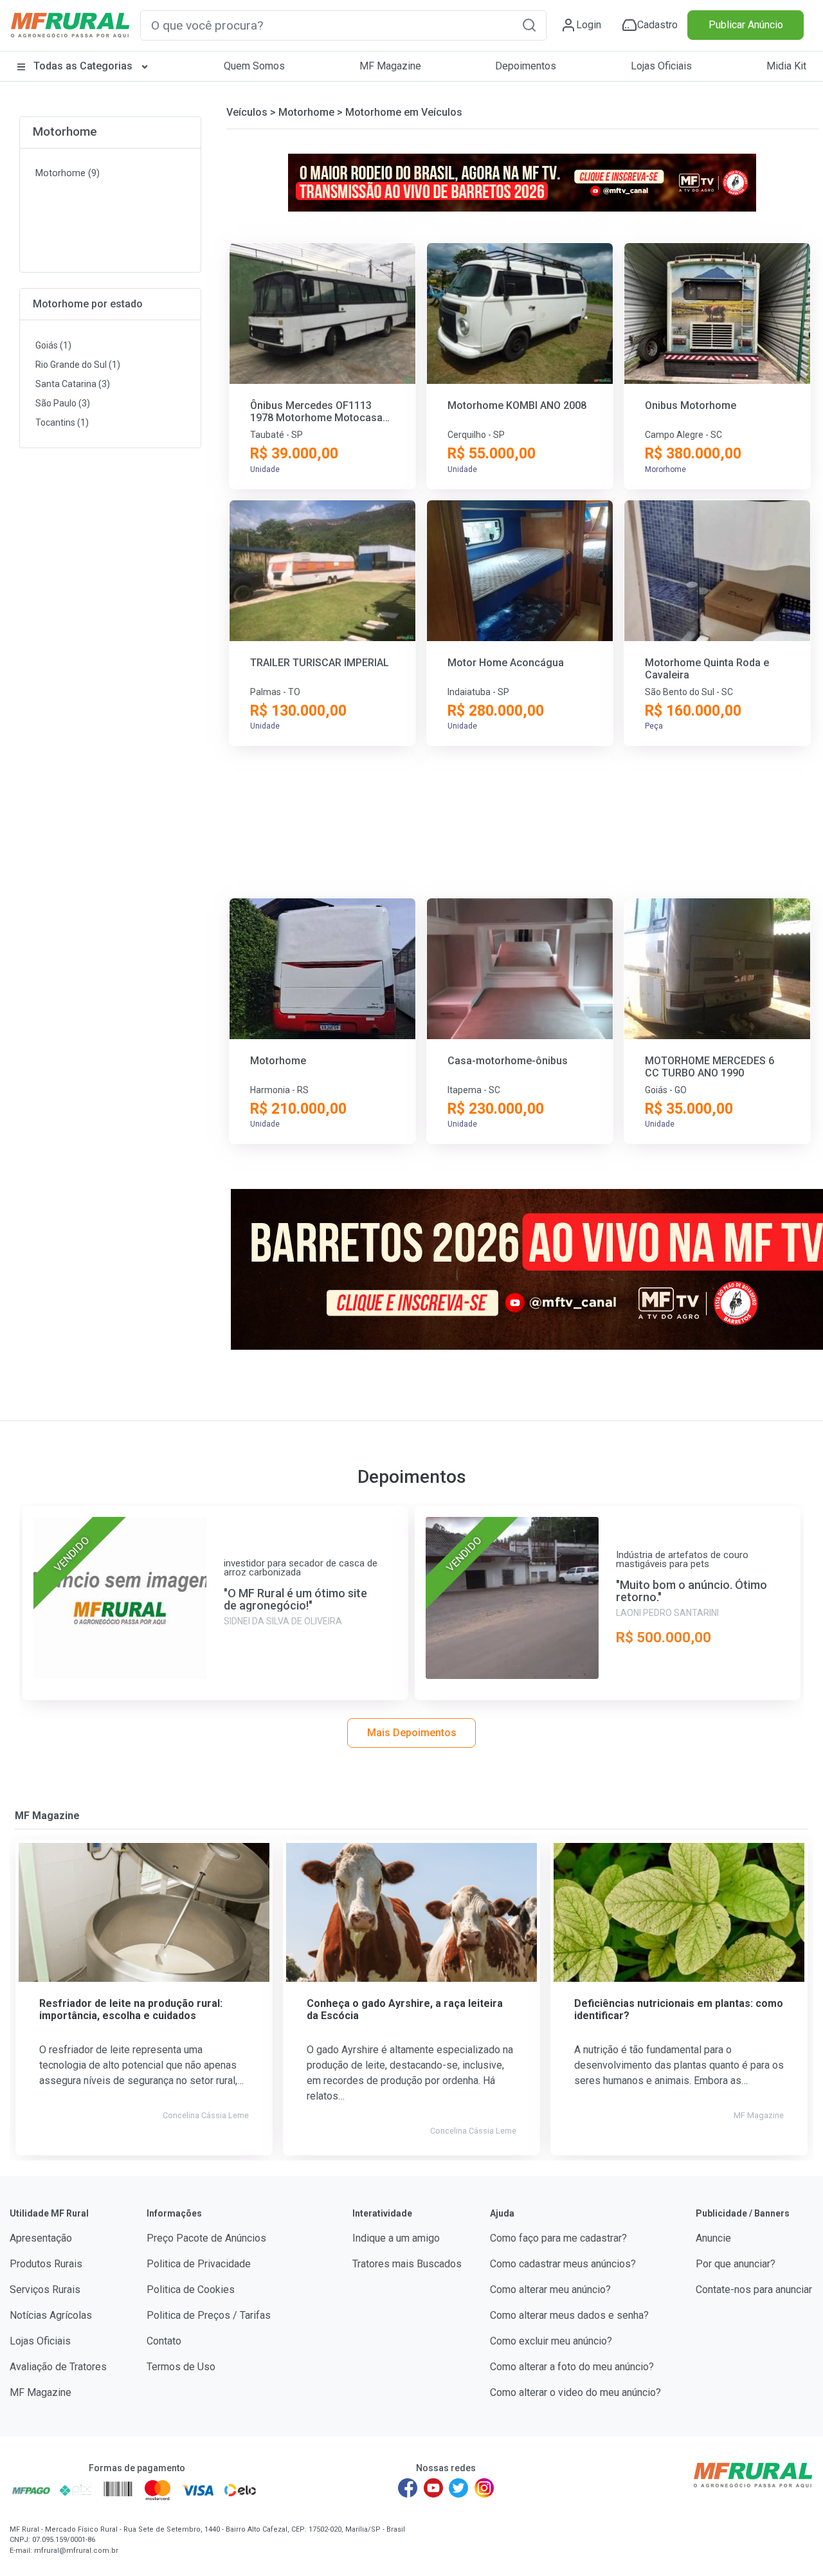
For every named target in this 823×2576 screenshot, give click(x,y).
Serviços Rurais (45, 2290)
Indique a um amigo (396, 2238)
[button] (529, 25)
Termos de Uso (181, 2367)
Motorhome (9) (68, 173)
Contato (164, 2341)
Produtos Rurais (46, 2264)
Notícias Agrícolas (51, 2315)
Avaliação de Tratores (58, 2367)
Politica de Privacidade (199, 2264)
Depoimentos (526, 66)
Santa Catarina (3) (73, 384)
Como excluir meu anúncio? (551, 2341)
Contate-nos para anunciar (754, 2290)
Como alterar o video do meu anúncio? (575, 2392)
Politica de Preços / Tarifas (209, 2315)
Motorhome (65, 132)
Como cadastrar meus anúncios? (563, 2264)
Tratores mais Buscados (407, 2264)
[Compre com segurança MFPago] (31, 2490)
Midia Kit (786, 66)
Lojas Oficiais (661, 66)
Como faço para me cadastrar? (558, 2238)
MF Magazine (390, 66)
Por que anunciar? (736, 2264)
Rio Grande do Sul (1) (78, 365)
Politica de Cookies (191, 2290)
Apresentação (41, 2238)
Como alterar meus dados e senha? (569, 2315)
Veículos (247, 112)
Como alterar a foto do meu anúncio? (572, 2367)
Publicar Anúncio (746, 25)
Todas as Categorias (83, 66)
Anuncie (713, 2238)
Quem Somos (254, 66)
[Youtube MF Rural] (433, 2488)
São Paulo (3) (63, 403)
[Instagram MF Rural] (484, 2488)
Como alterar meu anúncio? (550, 2290)
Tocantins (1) (62, 422)
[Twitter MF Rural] (458, 2488)
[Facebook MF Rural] (408, 2488)
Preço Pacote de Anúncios (206, 2238)
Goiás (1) (53, 345)
